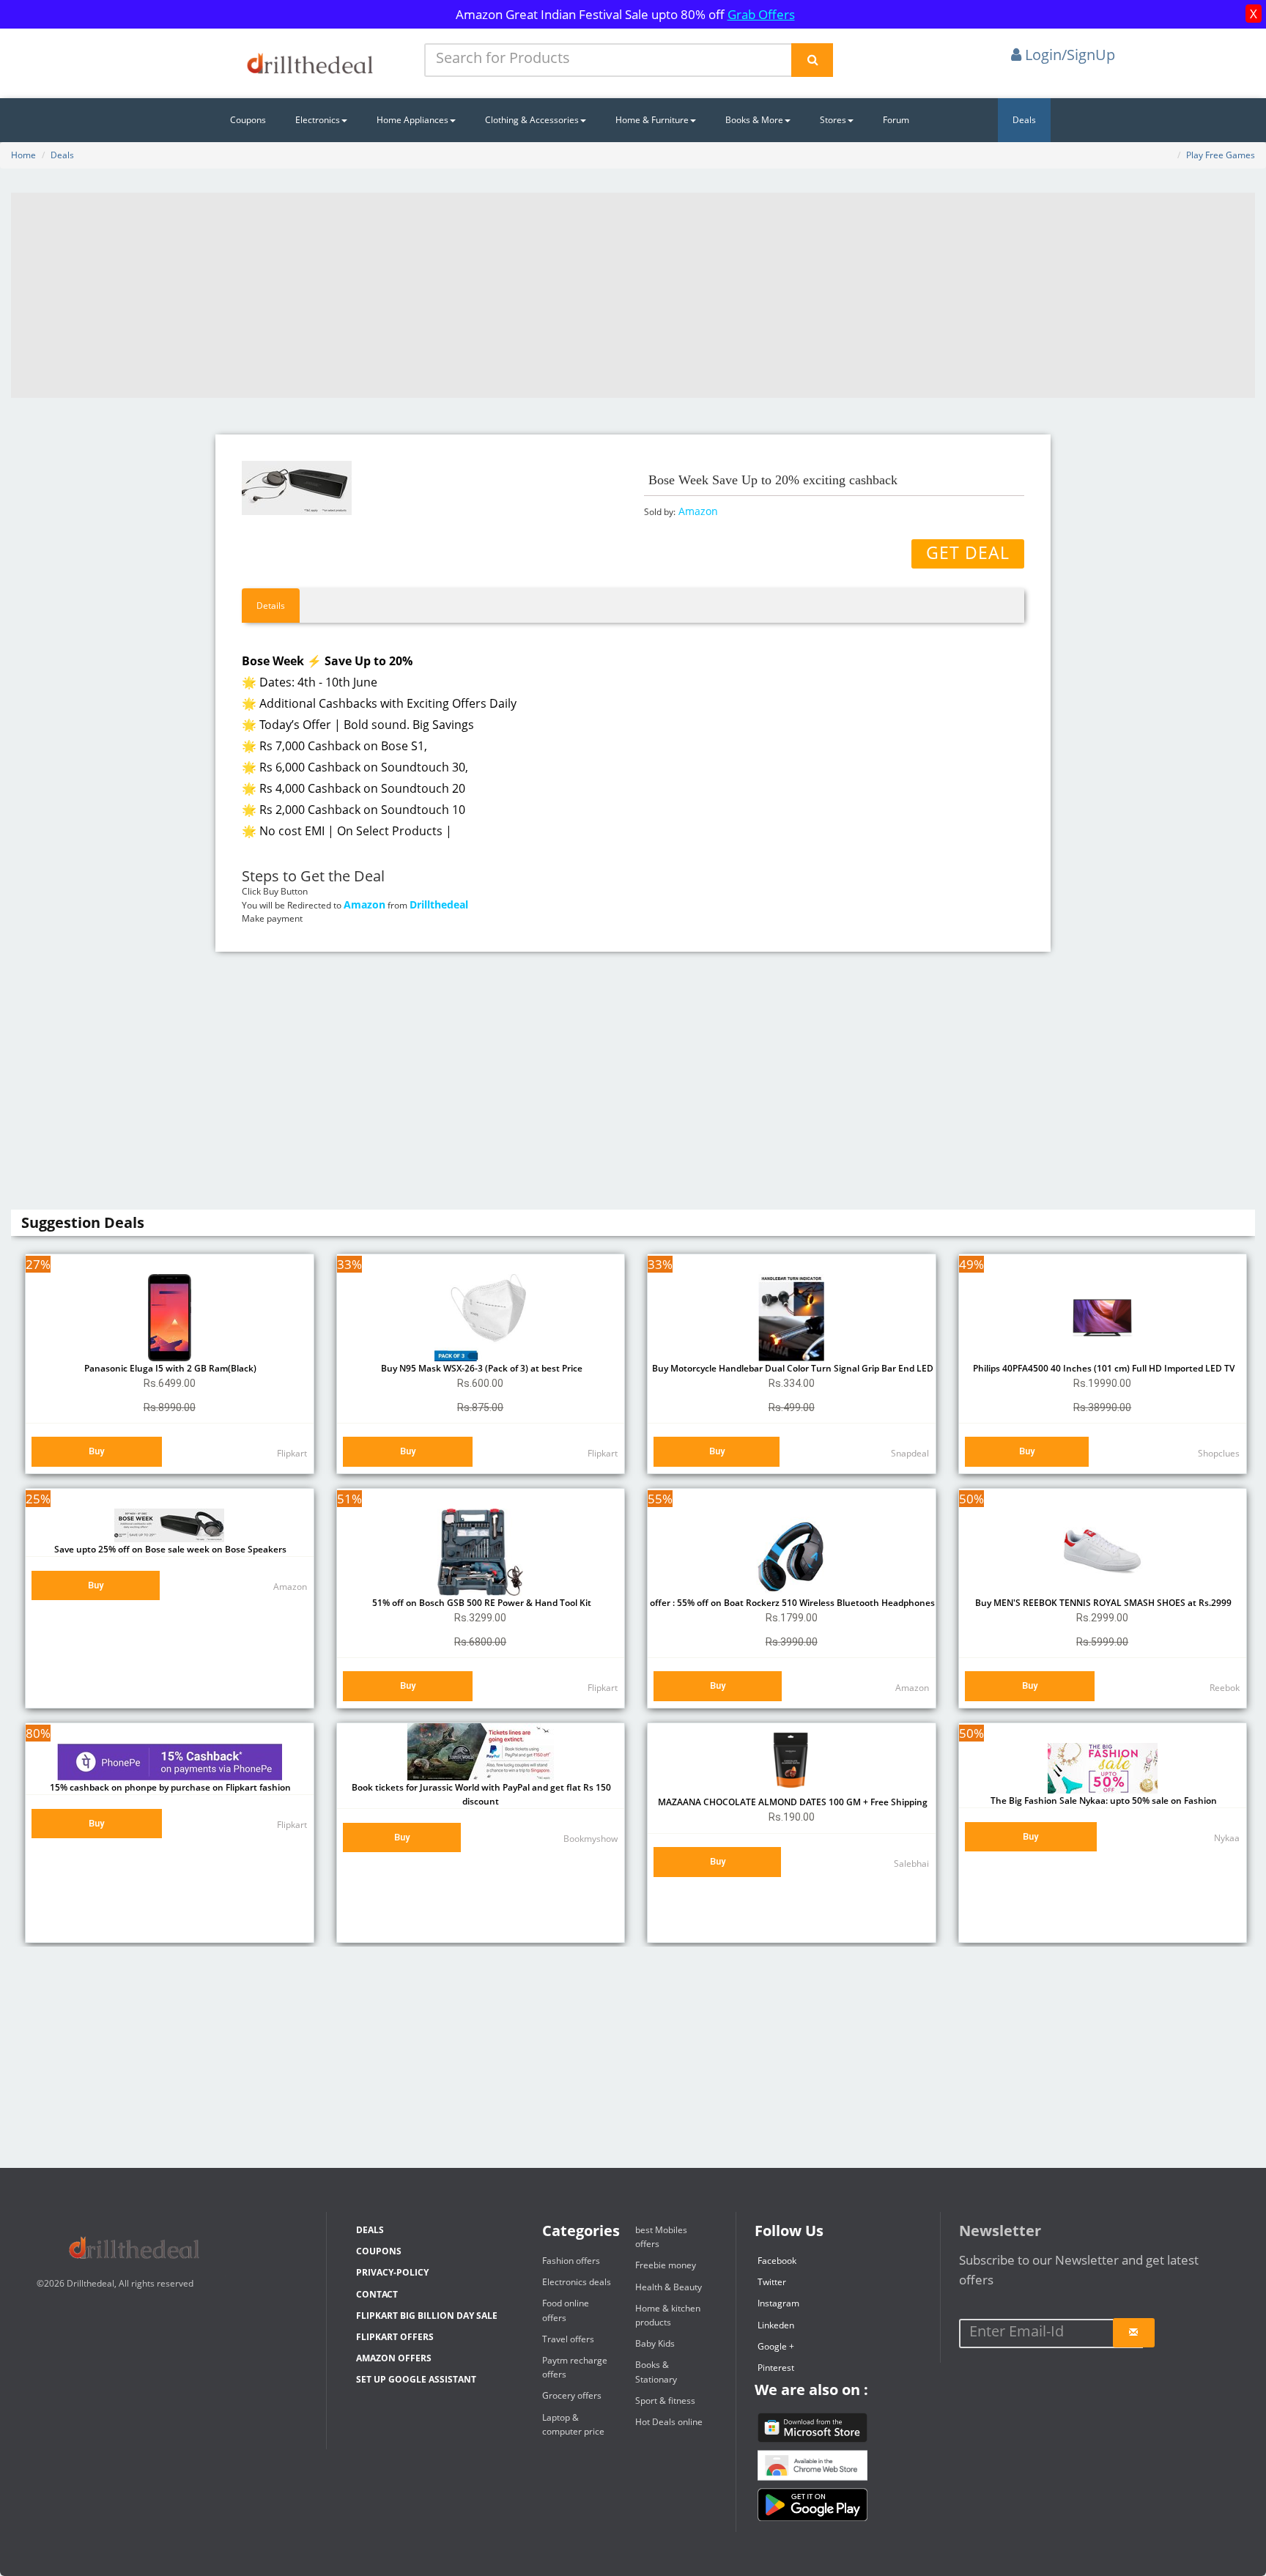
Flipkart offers (395, 2337)
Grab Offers (761, 14)
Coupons (248, 120)
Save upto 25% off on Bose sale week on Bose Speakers (169, 1549)
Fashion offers (571, 2261)
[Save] (1134, 2333)
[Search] (812, 60)
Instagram (778, 2303)
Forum (896, 120)
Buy (96, 1451)
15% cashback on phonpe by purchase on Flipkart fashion (169, 1787)
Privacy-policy (392, 2272)
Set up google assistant (416, 2379)
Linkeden (776, 2325)
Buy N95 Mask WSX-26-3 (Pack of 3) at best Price (481, 1368)
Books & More (754, 120)
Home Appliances (412, 120)
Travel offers (568, 2339)
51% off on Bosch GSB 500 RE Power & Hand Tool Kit (481, 1603)
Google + (776, 2346)
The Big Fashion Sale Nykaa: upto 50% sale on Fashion (1103, 1800)
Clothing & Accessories (532, 120)
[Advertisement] (633, 295)
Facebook (777, 2261)
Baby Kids (655, 2343)
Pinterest (776, 2368)
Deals (1024, 120)
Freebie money (666, 2265)
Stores (833, 120)
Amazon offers (394, 2358)
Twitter (772, 2282)
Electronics (318, 120)
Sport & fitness (665, 2401)
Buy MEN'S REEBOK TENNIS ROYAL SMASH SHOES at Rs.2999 (1102, 1603)
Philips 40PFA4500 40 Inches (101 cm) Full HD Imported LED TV (1103, 1368)
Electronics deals (577, 2282)
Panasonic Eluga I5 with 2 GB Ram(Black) (169, 1368)
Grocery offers (572, 2395)
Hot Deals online (669, 2422)
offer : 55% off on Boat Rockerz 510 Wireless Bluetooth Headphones (791, 1603)
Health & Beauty (669, 2287)
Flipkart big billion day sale (427, 2316)
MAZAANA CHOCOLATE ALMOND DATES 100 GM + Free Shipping (792, 1802)
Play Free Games (1221, 155)
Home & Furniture (652, 120)
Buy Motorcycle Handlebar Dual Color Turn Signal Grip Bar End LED (792, 1368)
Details (271, 606)
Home (23, 155)
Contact (377, 2294)
